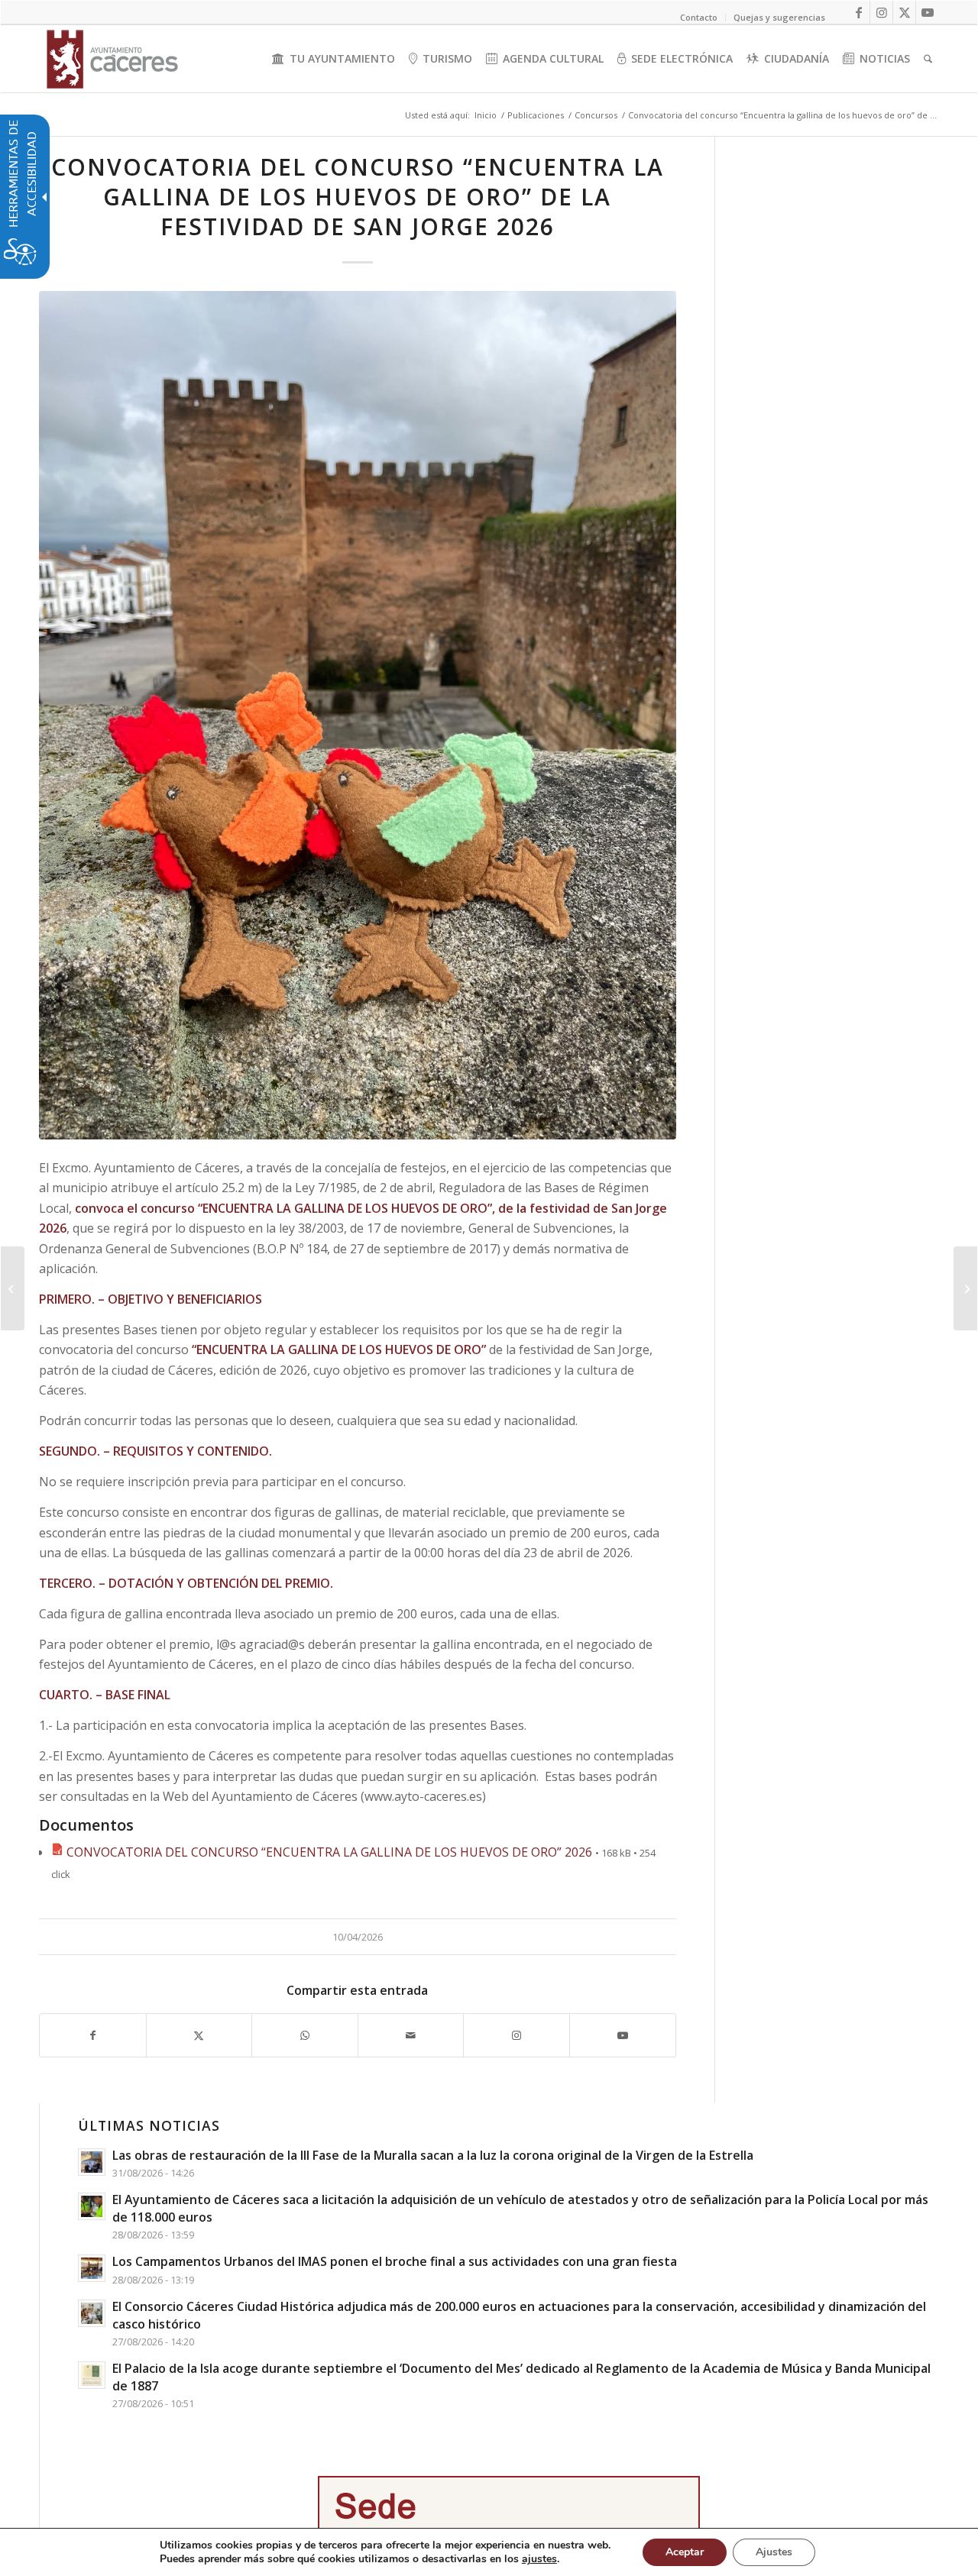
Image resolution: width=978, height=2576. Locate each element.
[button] (13, 1288)
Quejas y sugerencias (779, 17)
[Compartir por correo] (411, 2035)
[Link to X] (904, 12)
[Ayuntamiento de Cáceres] (112, 59)
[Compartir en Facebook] (93, 2035)
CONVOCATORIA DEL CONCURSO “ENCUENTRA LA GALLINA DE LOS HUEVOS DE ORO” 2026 (329, 1852)
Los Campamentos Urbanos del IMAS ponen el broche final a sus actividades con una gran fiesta (395, 2261)
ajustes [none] (539, 2559)
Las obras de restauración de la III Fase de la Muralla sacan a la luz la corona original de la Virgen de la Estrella (433, 2155)
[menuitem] (334, 59)
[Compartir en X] (199, 2035)
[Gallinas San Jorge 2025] (358, 715)
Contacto (699, 17)
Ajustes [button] (774, 2552)
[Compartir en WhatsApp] (305, 2035)
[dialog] (489, 2552)
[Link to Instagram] (881, 12)
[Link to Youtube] (928, 12)
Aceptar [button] (685, 2552)
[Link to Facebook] (858, 12)
